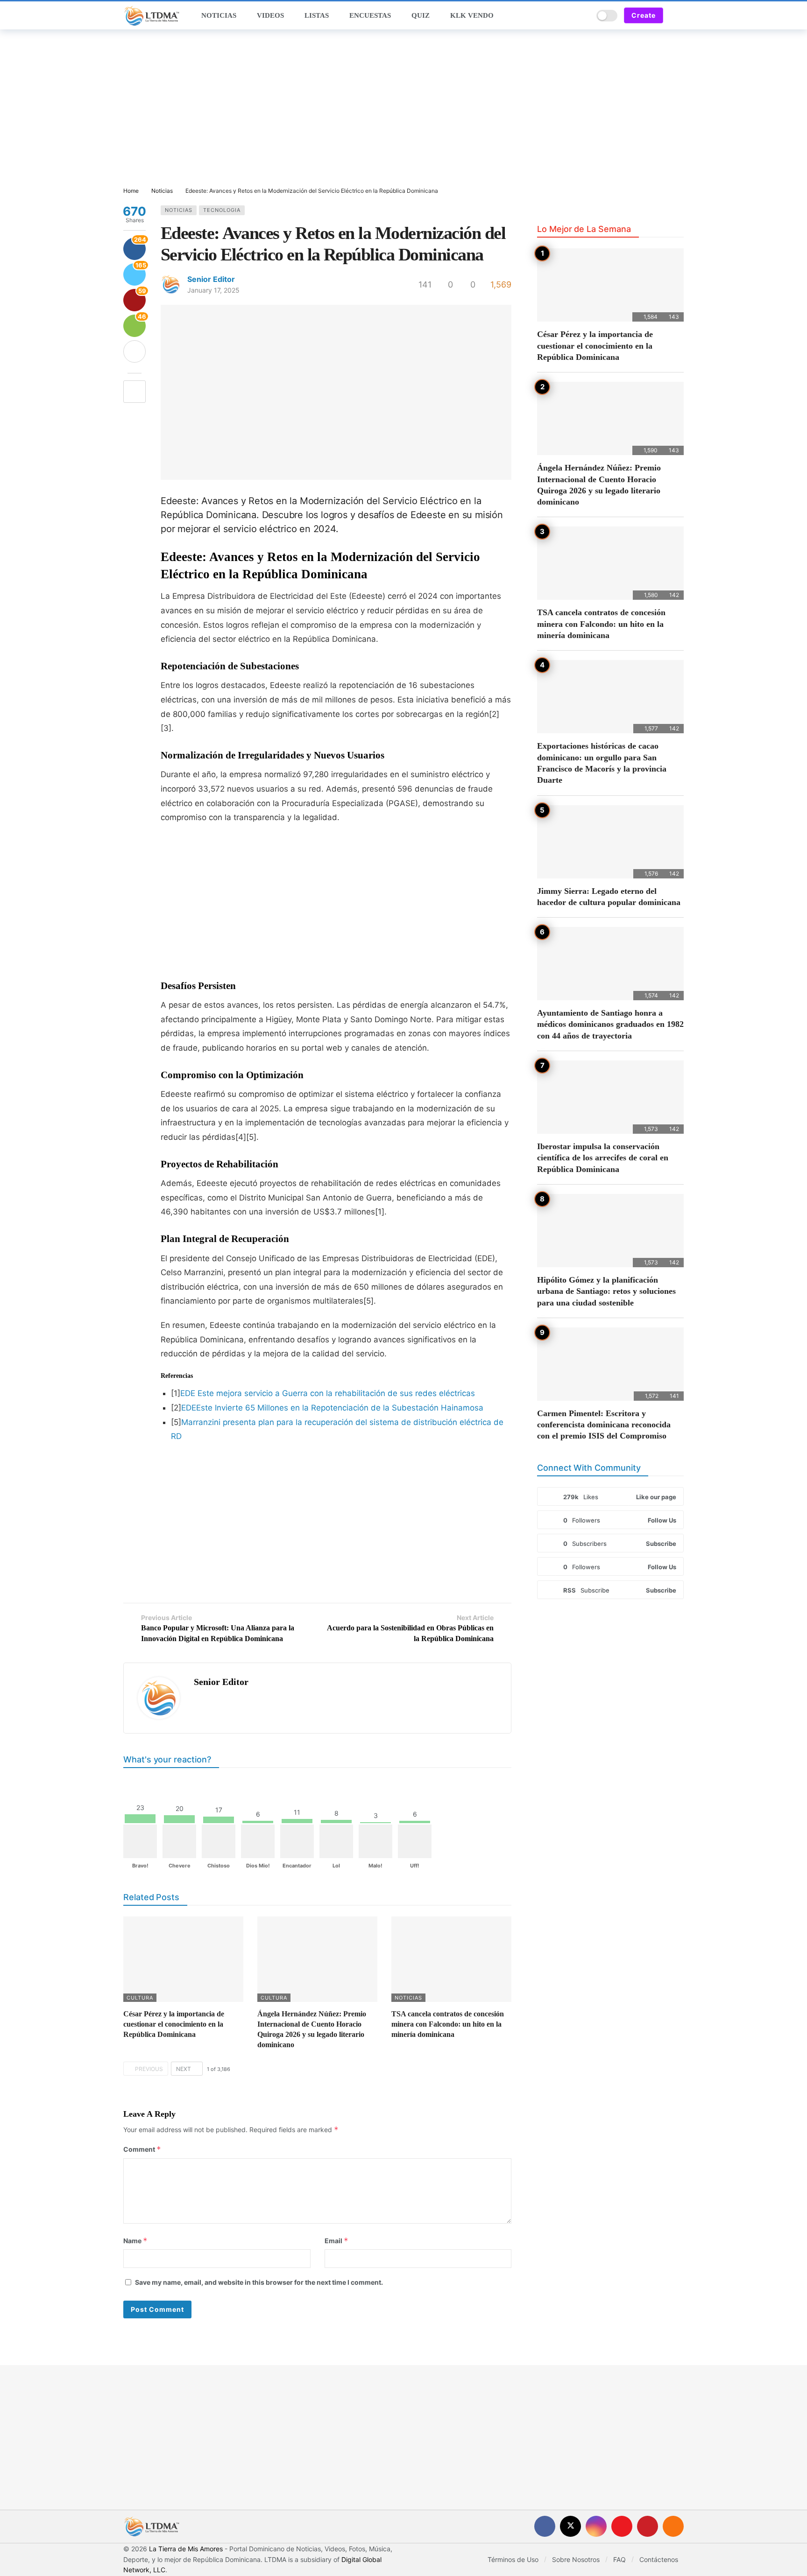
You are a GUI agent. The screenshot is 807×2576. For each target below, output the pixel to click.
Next (184, 2069)
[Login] (677, 15)
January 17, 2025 (213, 290)
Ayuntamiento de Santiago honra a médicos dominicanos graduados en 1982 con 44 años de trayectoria (610, 1024)
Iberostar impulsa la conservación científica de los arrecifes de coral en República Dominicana (603, 1158)
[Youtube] (622, 2526)
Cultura (140, 1998)
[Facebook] (545, 2526)
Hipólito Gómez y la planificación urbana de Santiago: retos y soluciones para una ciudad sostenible (606, 1291)
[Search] (583, 15)
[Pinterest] (648, 2526)
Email (336, 2241)
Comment (142, 2149)
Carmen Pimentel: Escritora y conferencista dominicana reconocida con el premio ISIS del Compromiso (604, 1425)
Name (135, 2241)
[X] (570, 2526)
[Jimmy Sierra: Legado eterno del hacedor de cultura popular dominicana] (610, 842)
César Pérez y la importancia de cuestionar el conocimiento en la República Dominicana (174, 2024)
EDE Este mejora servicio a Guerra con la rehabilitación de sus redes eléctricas (328, 1393)
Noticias (179, 210)
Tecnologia (222, 210)
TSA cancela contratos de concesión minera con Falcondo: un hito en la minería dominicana (448, 2024)
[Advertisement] (403, 109)
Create (644, 15)
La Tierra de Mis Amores (186, 2549)
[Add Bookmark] (134, 392)
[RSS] (673, 2526)
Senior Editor (211, 279)
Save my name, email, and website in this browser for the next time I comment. (259, 2282)
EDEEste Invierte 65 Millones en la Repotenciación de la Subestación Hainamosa (332, 1408)
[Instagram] (596, 2526)
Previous (149, 2069)
